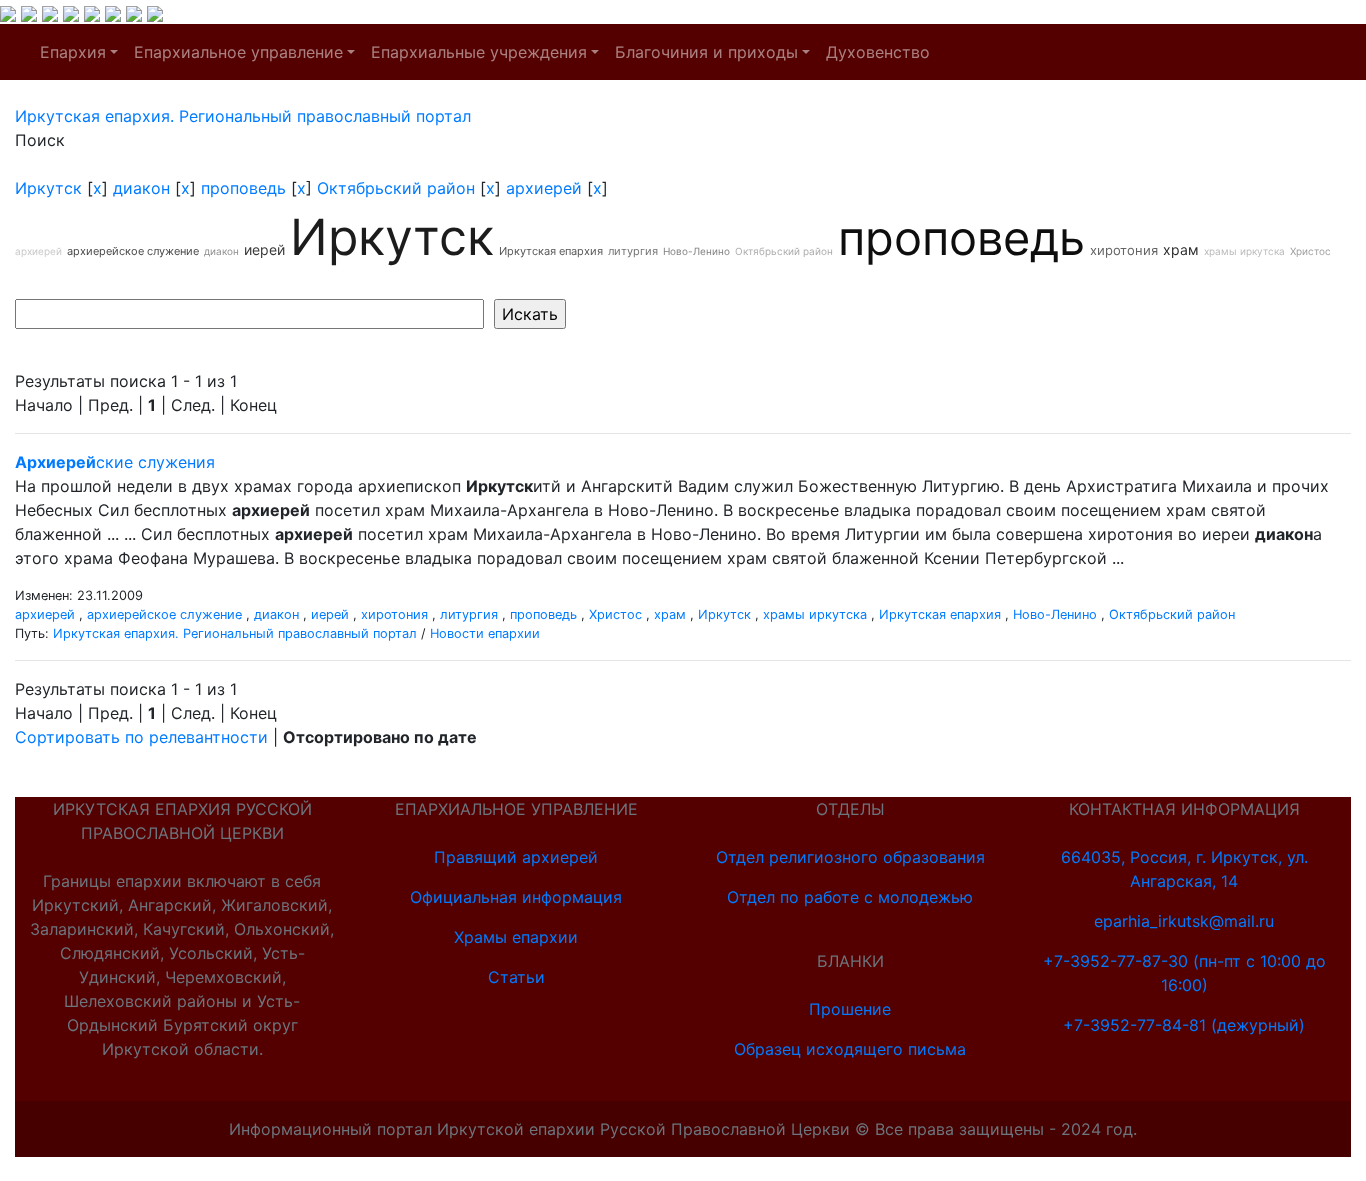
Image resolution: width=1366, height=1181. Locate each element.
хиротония (1124, 250)
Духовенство (878, 52)
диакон (141, 188)
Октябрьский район (396, 188)
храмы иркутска (1244, 251)
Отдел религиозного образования (850, 857)
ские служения (115, 462)
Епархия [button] (73, 52)
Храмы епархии (516, 937)
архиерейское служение (133, 251)
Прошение (850, 1009)
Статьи (516, 977)
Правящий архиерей (516, 857)
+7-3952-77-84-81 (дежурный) (1184, 1025)
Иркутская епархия (551, 251)
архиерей (544, 188)
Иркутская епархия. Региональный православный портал (235, 633)
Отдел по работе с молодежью (850, 897)
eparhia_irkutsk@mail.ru (1184, 921)
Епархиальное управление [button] (238, 52)
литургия (633, 251)
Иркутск (48, 188)
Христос (1310, 251)
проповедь (243, 188)
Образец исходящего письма (850, 1049)
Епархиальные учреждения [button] (479, 52)
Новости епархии (485, 633)
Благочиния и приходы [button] (706, 52)
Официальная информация (516, 897)
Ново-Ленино (696, 251)
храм (1181, 249)
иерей (264, 249)
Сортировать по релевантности (141, 737)
